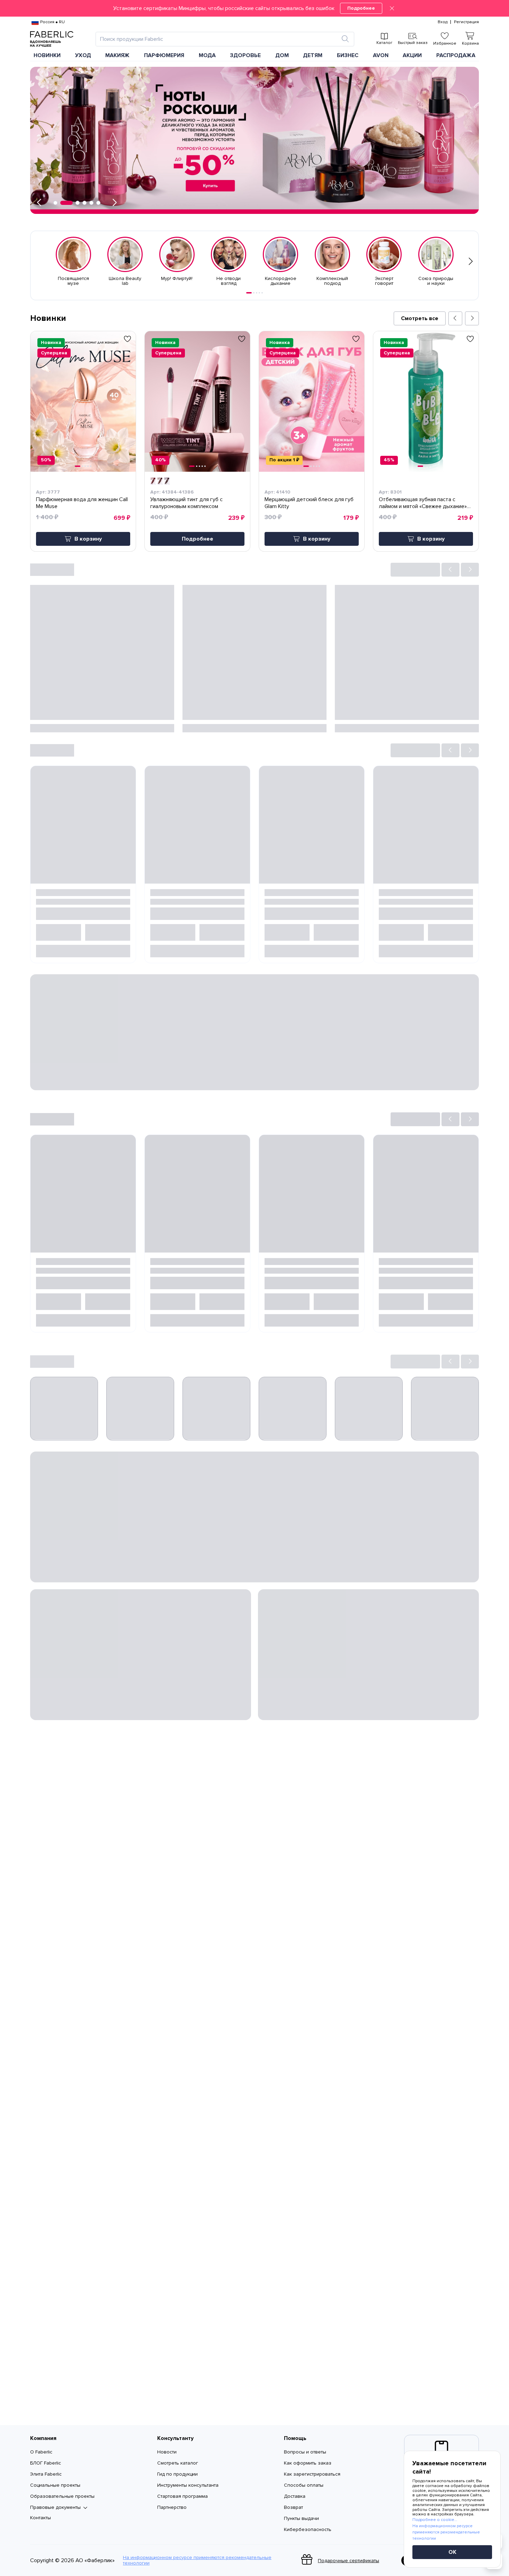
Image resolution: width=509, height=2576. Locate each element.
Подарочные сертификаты (349, 2561)
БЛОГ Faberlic (46, 2463)
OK (452, 2552)
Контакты (41, 2518)
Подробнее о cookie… (435, 2520)
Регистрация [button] (466, 22)
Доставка (295, 2496)
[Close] (392, 8)
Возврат (293, 2507)
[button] (254, 8)
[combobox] (219, 39)
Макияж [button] (117, 55)
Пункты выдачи (301, 2518)
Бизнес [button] (348, 55)
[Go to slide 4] (259, 293)
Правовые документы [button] (55, 2507)
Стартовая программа (182, 2496)
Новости (167, 2452)
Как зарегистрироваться (312, 2474)
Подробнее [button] (198, 539)
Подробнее (361, 8)
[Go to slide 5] (262, 293)
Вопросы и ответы (305, 2452)
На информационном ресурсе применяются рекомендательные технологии (197, 2560)
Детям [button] (313, 55)
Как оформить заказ (308, 2463)
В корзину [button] (88, 539)
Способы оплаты (304, 2485)
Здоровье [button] (245, 55)
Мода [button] (207, 55)
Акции (412, 55)
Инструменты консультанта (188, 2485)
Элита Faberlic (46, 2474)
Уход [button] (83, 55)
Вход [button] (443, 22)
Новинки (47, 55)
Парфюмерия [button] (164, 55)
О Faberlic (41, 2452)
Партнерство (172, 2507)
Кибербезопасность (308, 2529)
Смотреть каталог (178, 2463)
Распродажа (456, 55)
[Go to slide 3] (257, 293)
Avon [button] (381, 55)
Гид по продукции (177, 2474)
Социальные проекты (55, 2485)
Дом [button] (282, 55)
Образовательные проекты (62, 2496)
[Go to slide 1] (249, 293)
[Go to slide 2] (254, 293)
